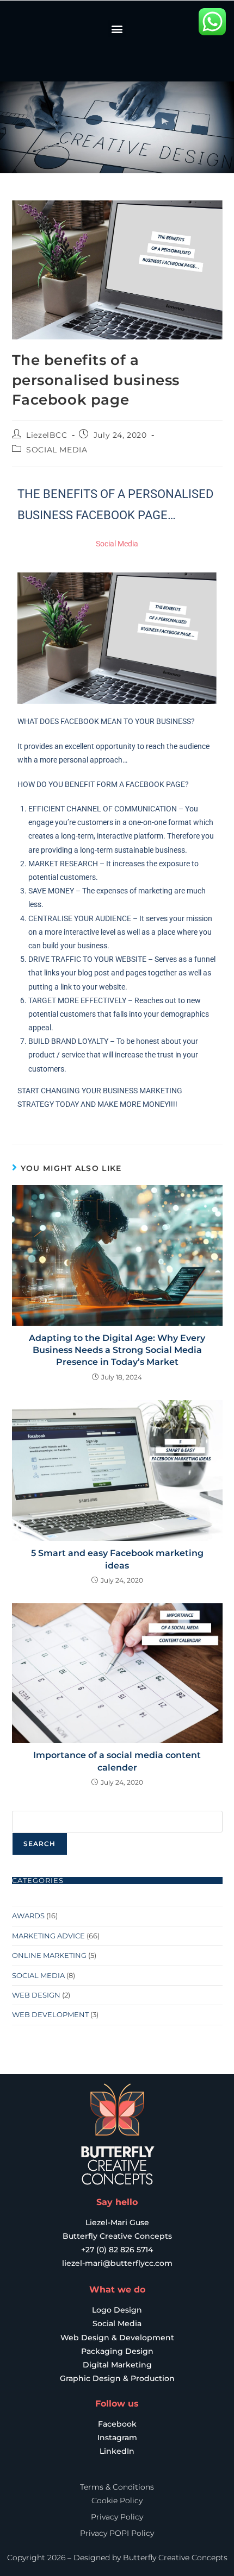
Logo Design (117, 2310)
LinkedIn (117, 2451)
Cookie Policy (117, 2501)
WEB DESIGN (36, 1995)
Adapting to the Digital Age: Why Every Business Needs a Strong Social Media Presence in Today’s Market (117, 1350)
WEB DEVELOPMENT (50, 2014)
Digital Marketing (117, 2365)
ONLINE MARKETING (49, 1955)
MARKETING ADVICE (48, 1936)
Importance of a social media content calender (117, 1761)
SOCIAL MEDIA (57, 450)
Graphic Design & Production (117, 2378)
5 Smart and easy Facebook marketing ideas (117, 1559)
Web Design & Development (117, 2338)
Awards (28, 1916)
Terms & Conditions (117, 2487)
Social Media (117, 2323)
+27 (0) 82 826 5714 (117, 2250)
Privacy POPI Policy (117, 2533)
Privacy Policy (117, 2517)
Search (40, 1844)
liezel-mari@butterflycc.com (117, 2263)
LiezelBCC (47, 435)
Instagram (117, 2438)
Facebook (117, 2424)
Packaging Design (117, 2351)
